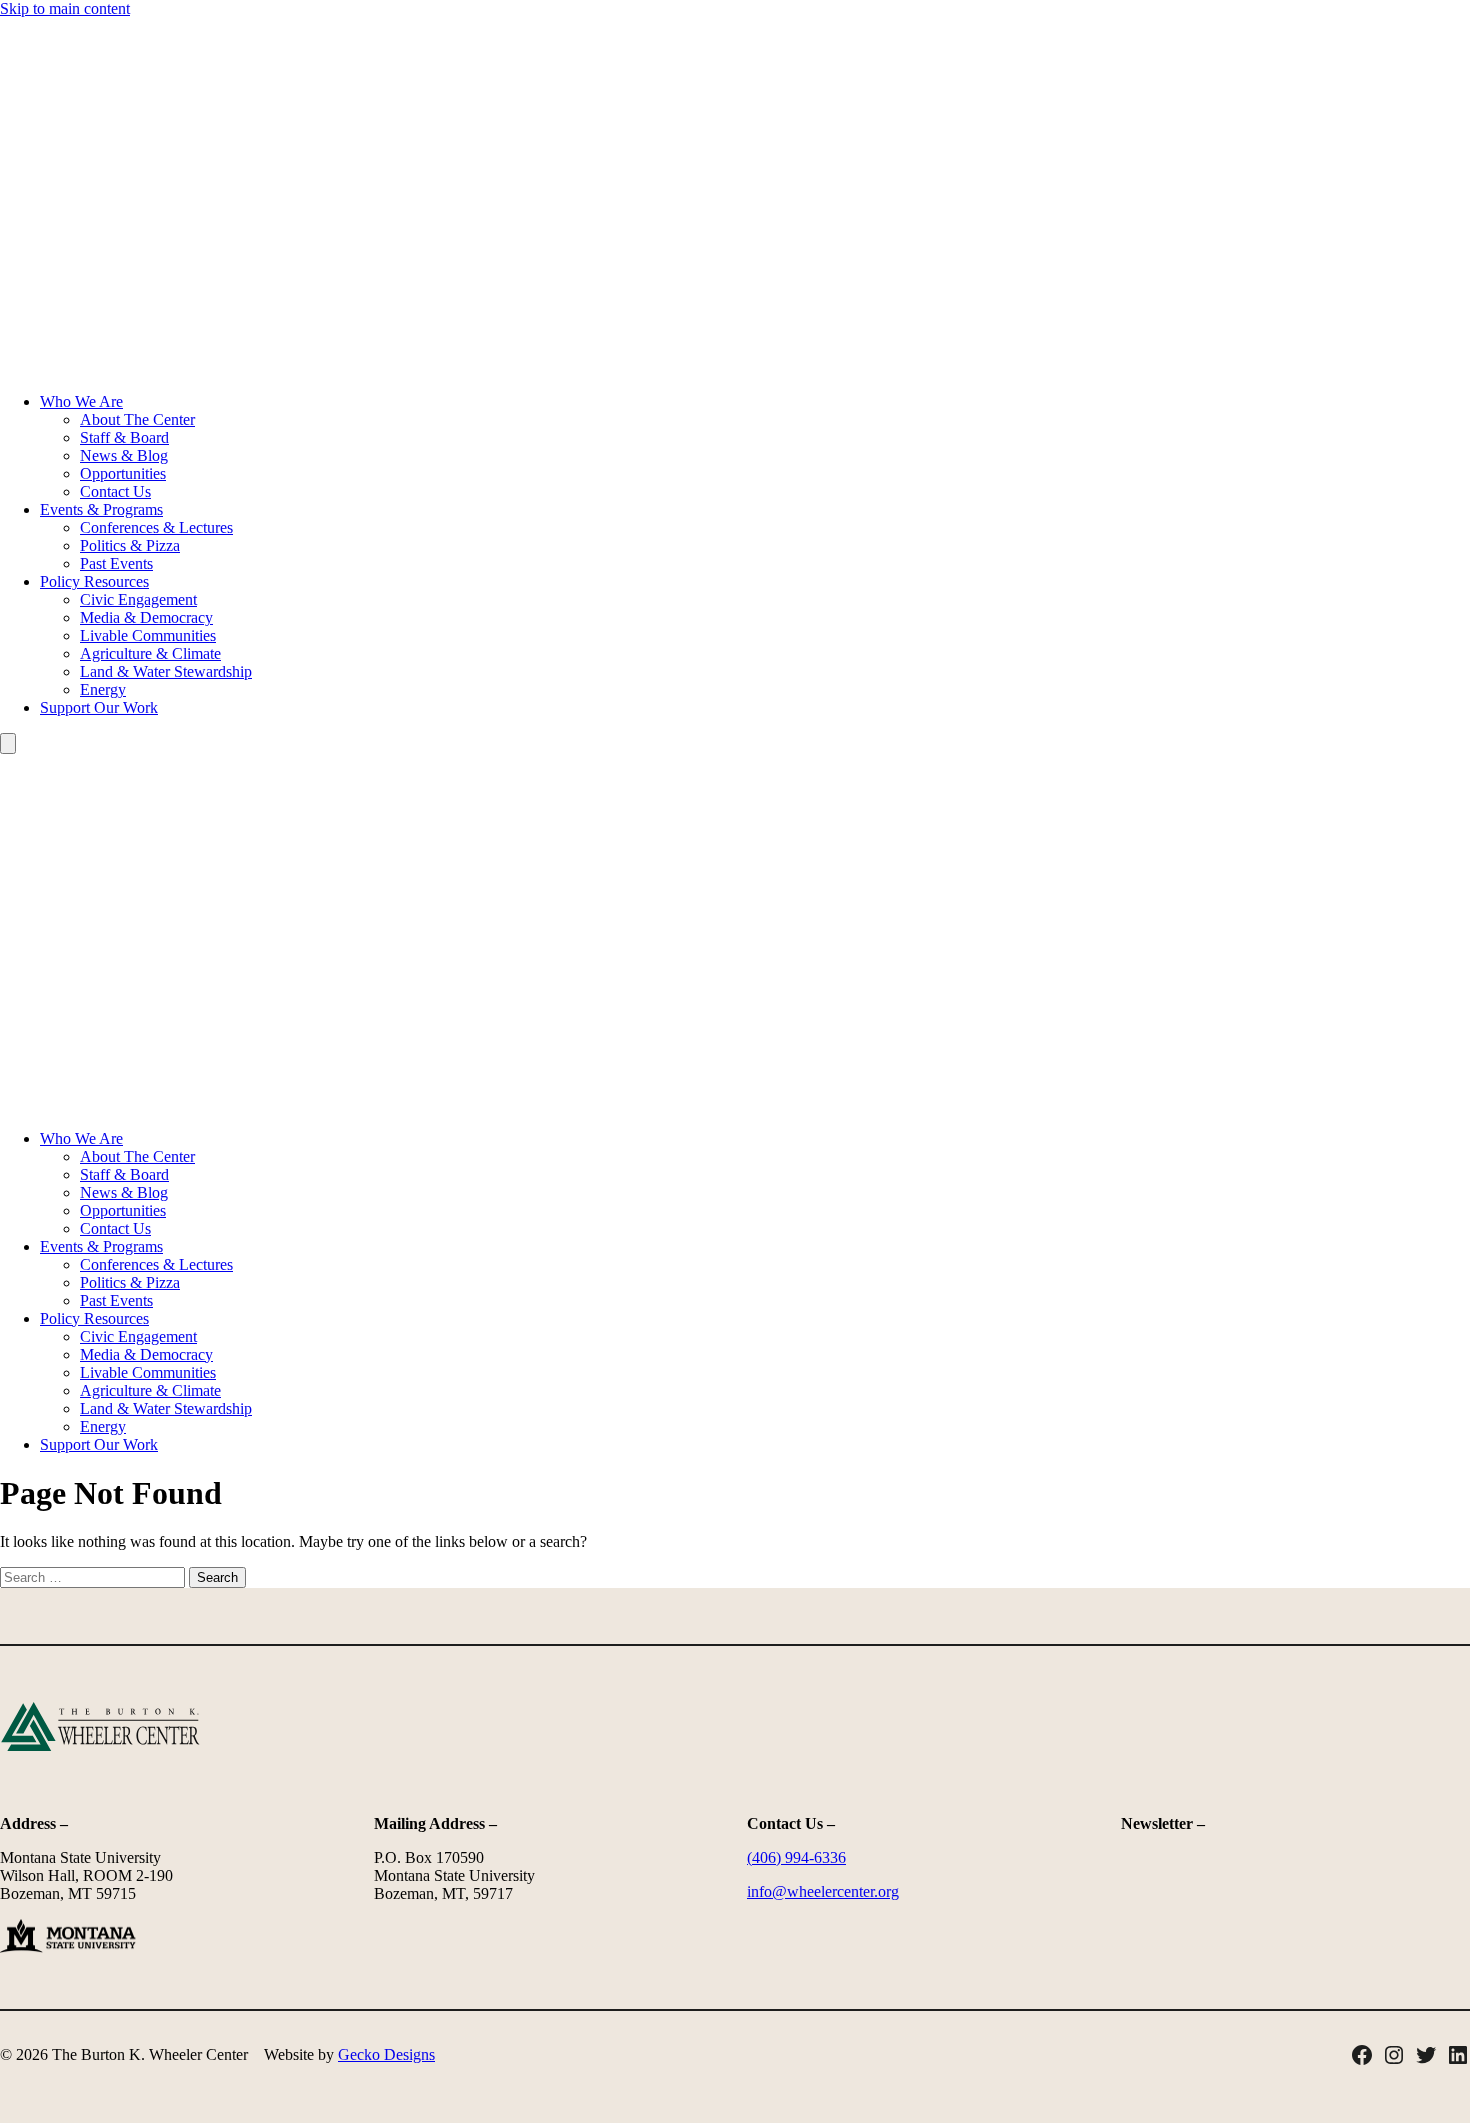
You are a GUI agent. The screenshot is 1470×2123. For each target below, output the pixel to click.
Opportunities (123, 473)
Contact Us (115, 491)
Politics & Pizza (130, 545)
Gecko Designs (386, 2054)
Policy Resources (94, 581)
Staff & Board (124, 437)
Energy (103, 689)
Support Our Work (99, 707)
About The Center (137, 419)
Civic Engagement (138, 599)
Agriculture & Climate (150, 653)
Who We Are (81, 401)
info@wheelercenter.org (823, 1891)
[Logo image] (735, 367)
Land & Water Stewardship (166, 671)
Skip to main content (65, 8)
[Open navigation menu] (8, 743)
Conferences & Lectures (156, 527)
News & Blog (124, 455)
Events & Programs (101, 509)
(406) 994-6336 (796, 1857)
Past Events (116, 563)
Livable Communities (148, 635)
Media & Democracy (146, 617)
